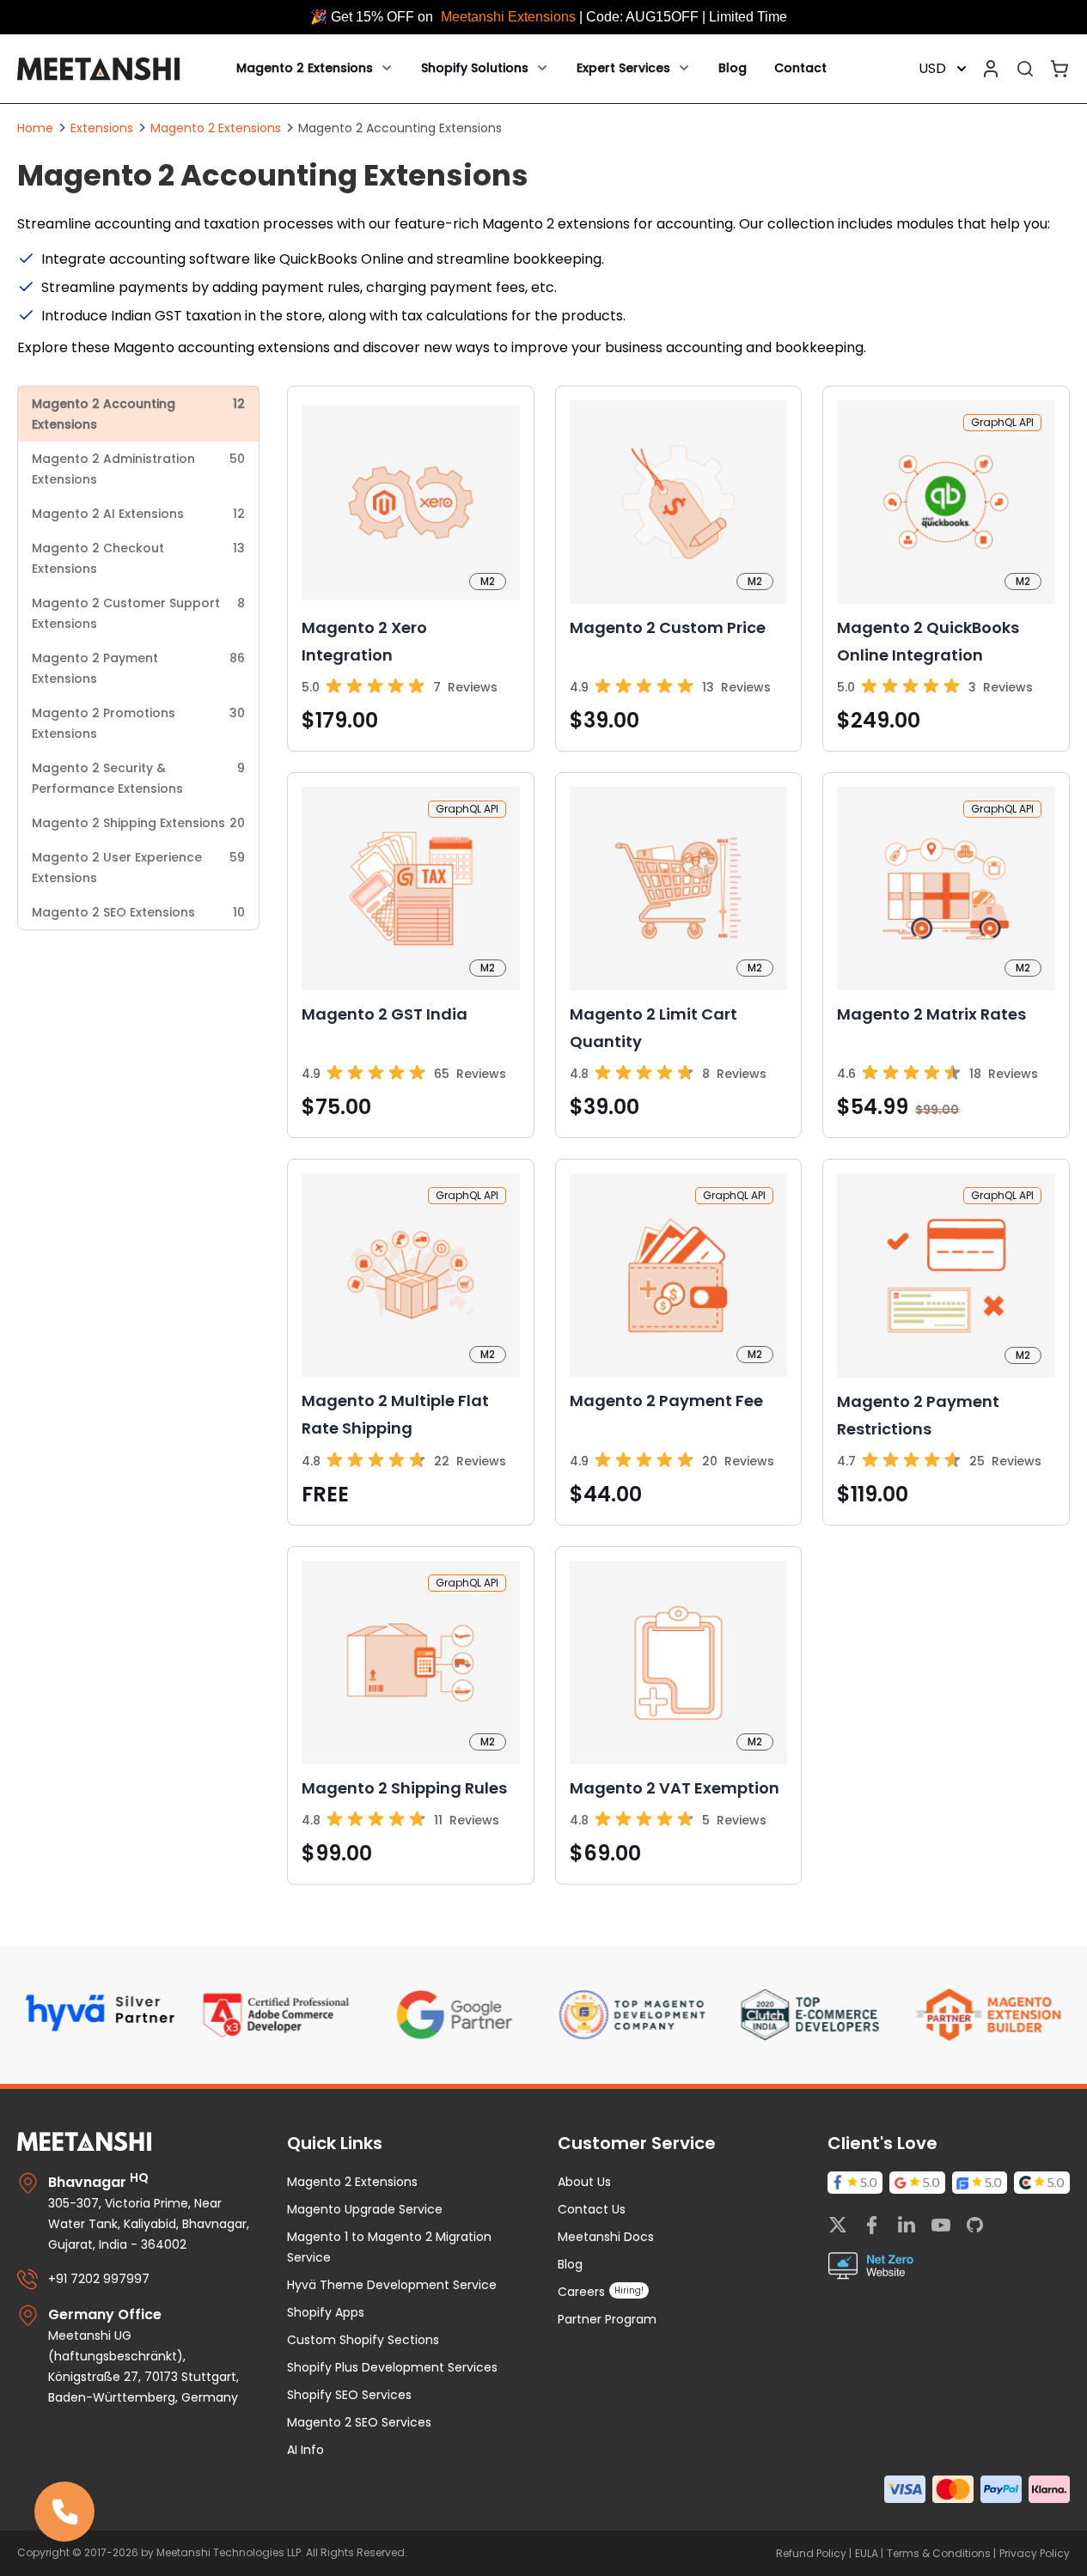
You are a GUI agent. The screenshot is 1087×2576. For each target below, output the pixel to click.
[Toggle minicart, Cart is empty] (1060, 69)
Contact (800, 68)
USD (932, 68)
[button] (64, 2512)
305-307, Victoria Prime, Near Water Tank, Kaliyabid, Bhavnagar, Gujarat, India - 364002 (149, 2224)
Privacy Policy (1035, 2553)
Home (35, 128)
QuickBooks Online (342, 259)
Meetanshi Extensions (510, 17)
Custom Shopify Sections (363, 2340)
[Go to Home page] (98, 69)
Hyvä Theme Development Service (392, 2285)
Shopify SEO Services (349, 2395)
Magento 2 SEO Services (359, 2422)
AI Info (305, 2450)
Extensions (102, 128)
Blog (733, 68)
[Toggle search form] (1025, 69)
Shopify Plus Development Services (392, 2367)
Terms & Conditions (940, 2553)
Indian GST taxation (176, 316)
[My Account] (991, 69)
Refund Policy (812, 2553)
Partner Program (607, 2319)
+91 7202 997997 (99, 2279)
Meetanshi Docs (606, 2237)
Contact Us (592, 2209)
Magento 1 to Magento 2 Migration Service (389, 2247)
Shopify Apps (326, 2312)
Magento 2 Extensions (216, 128)
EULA (868, 2553)
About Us (584, 2182)
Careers (581, 2292)
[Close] (94, 2482)
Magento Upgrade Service (365, 2209)
